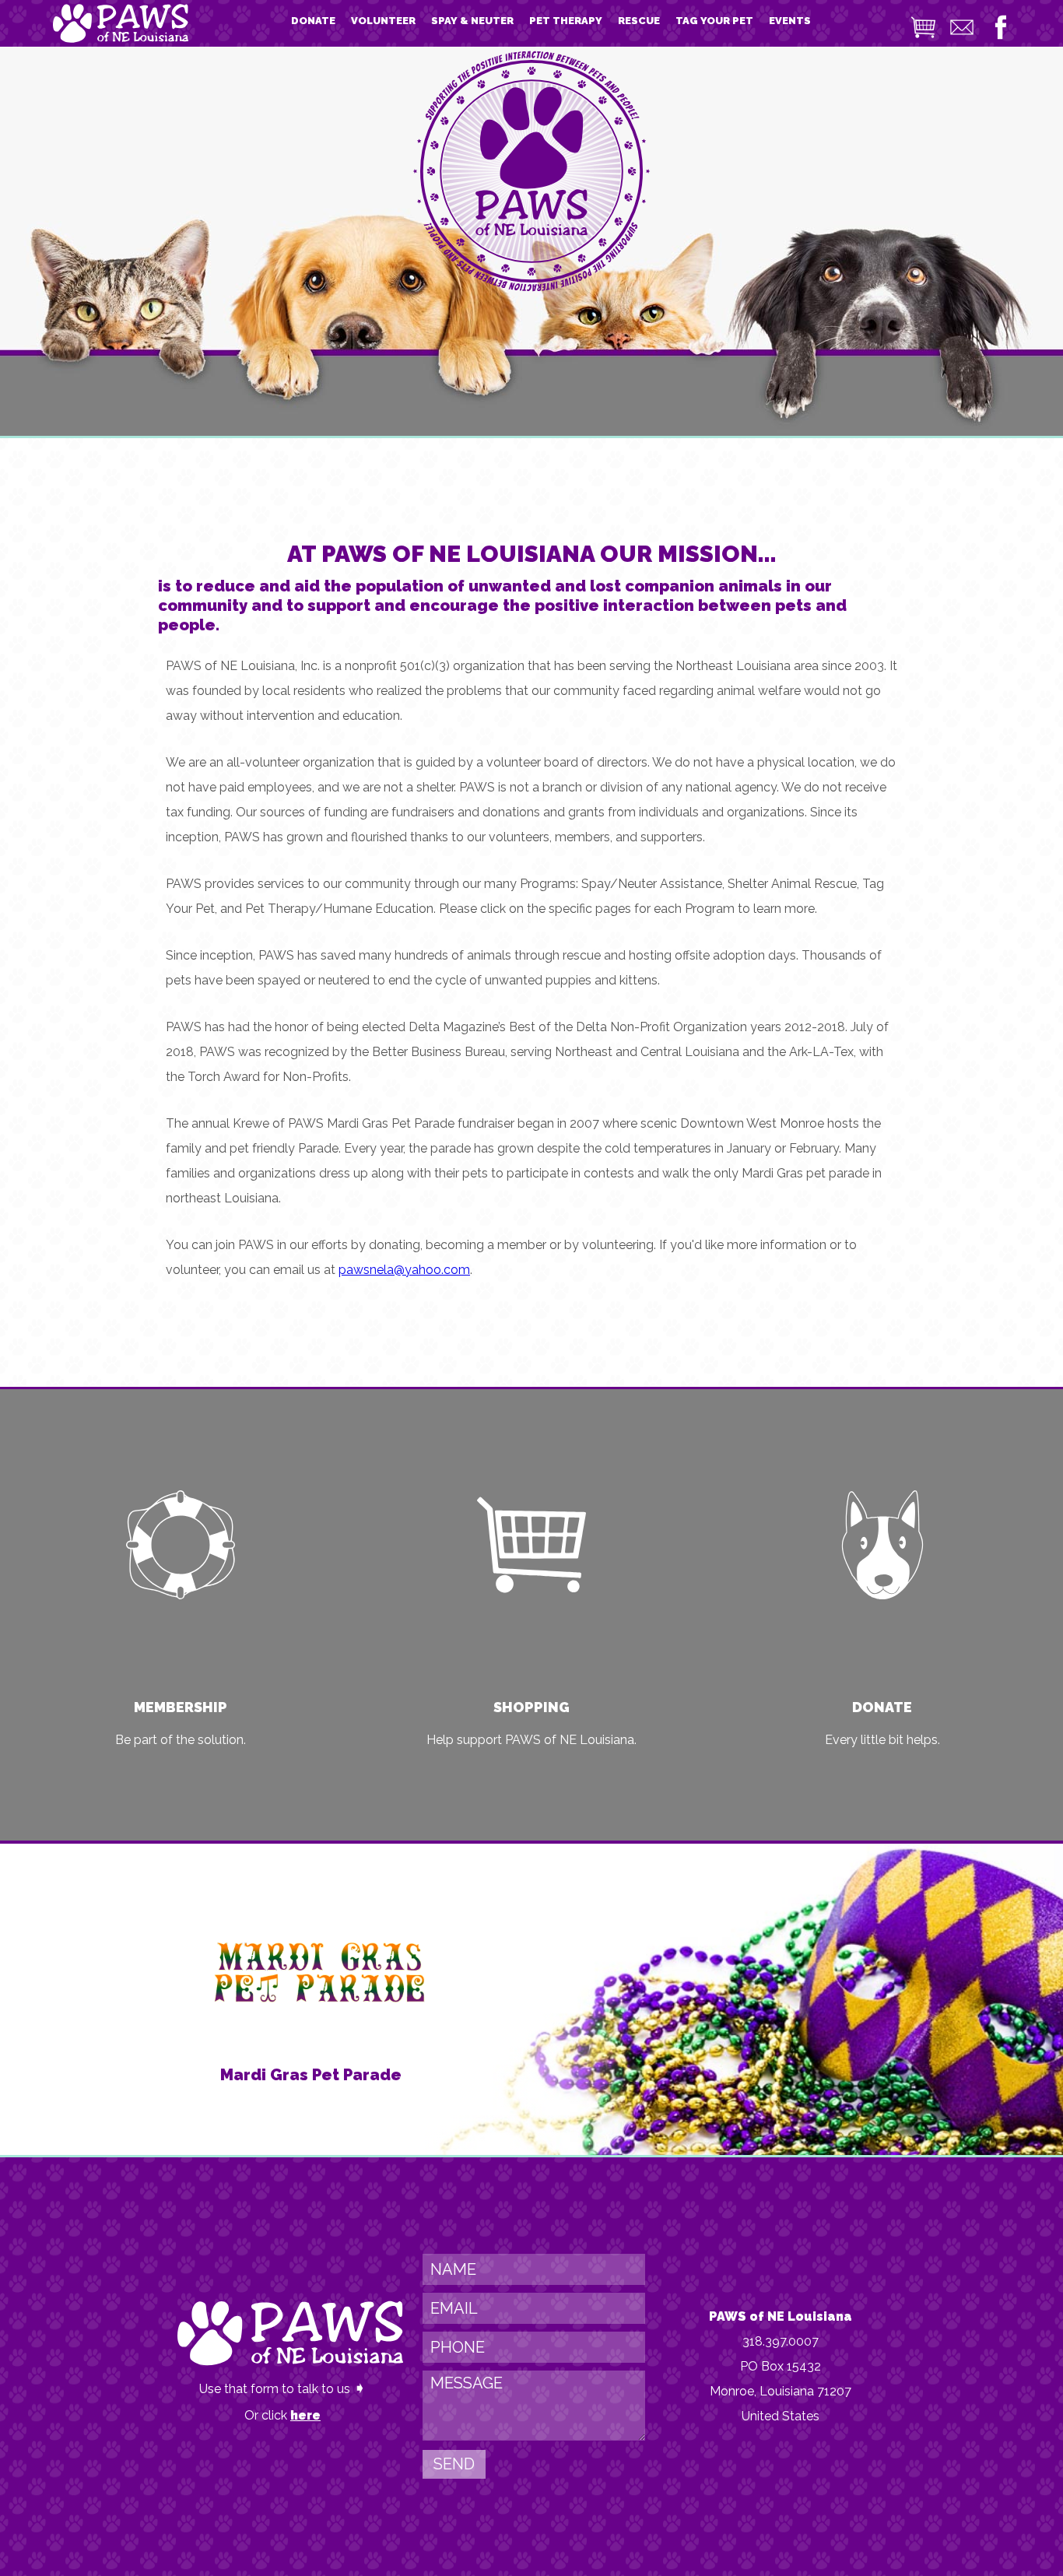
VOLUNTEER (383, 21)
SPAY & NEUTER (472, 21)
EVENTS (790, 21)
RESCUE (639, 21)
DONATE (313, 21)
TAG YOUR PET (714, 21)
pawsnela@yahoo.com (404, 1270)
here (305, 2415)
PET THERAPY (566, 21)
